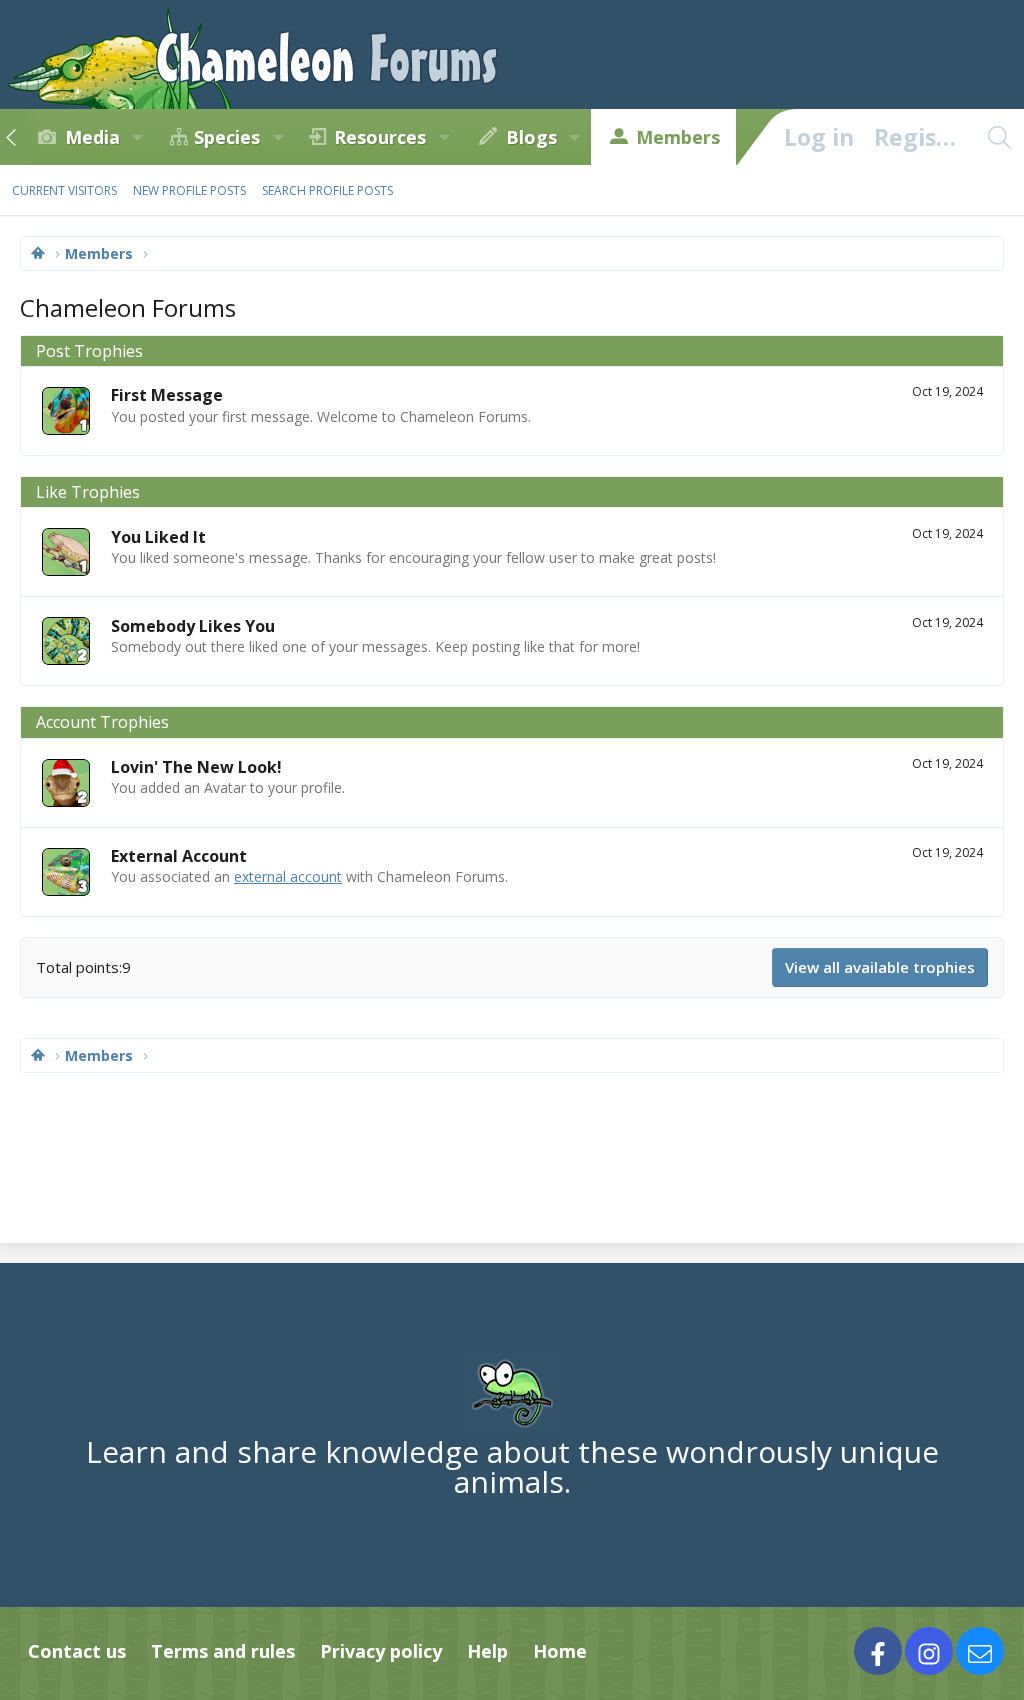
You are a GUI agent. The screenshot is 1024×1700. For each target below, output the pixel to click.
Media (92, 137)
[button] (138, 137)
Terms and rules (223, 1651)
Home (560, 1651)
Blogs (531, 137)
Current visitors (64, 190)
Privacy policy (381, 1651)
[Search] (999, 137)
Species (227, 137)
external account (288, 876)
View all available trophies (880, 967)
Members (678, 137)
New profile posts (189, 190)
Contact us (77, 1651)
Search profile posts (327, 190)
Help (487, 1651)
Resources (380, 137)
